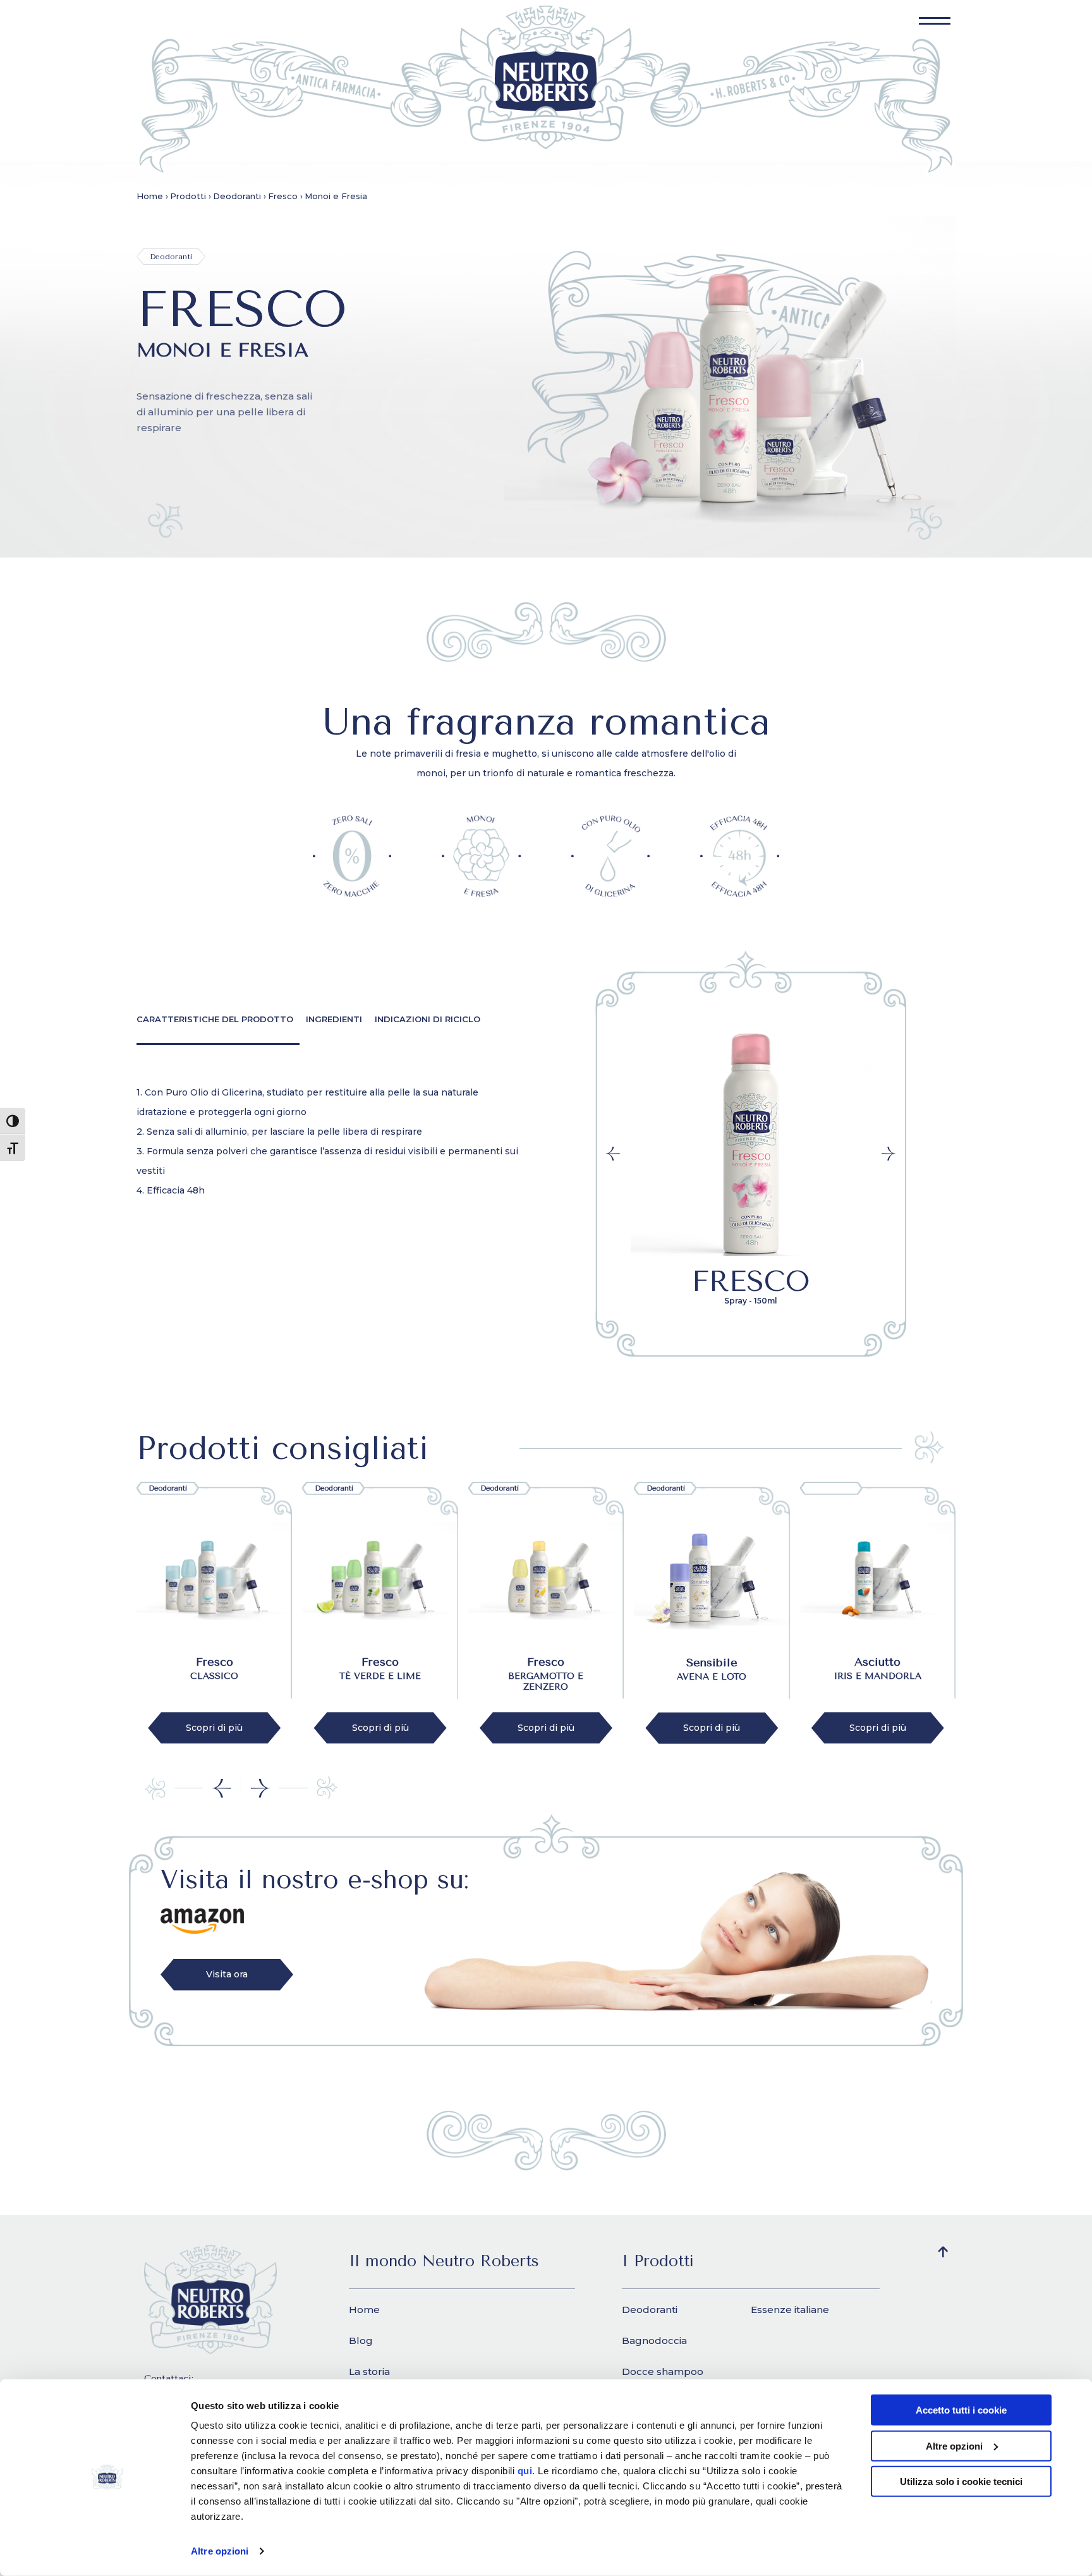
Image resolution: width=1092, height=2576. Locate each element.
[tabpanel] (332, 1142)
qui (525, 2471)
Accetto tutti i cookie (961, 2410)
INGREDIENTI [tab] (334, 1019)
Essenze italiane (790, 2310)
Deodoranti (650, 2310)
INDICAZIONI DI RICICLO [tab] (428, 1019)
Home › (152, 196)
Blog (361, 2341)
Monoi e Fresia (336, 196)
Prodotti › (191, 196)
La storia (369, 2372)
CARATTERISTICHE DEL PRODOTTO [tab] (215, 1019)
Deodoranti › (240, 196)
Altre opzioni (220, 2551)
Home (364, 2310)
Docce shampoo (663, 2372)
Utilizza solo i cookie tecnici (961, 2481)
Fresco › (285, 196)
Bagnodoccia (654, 2341)
